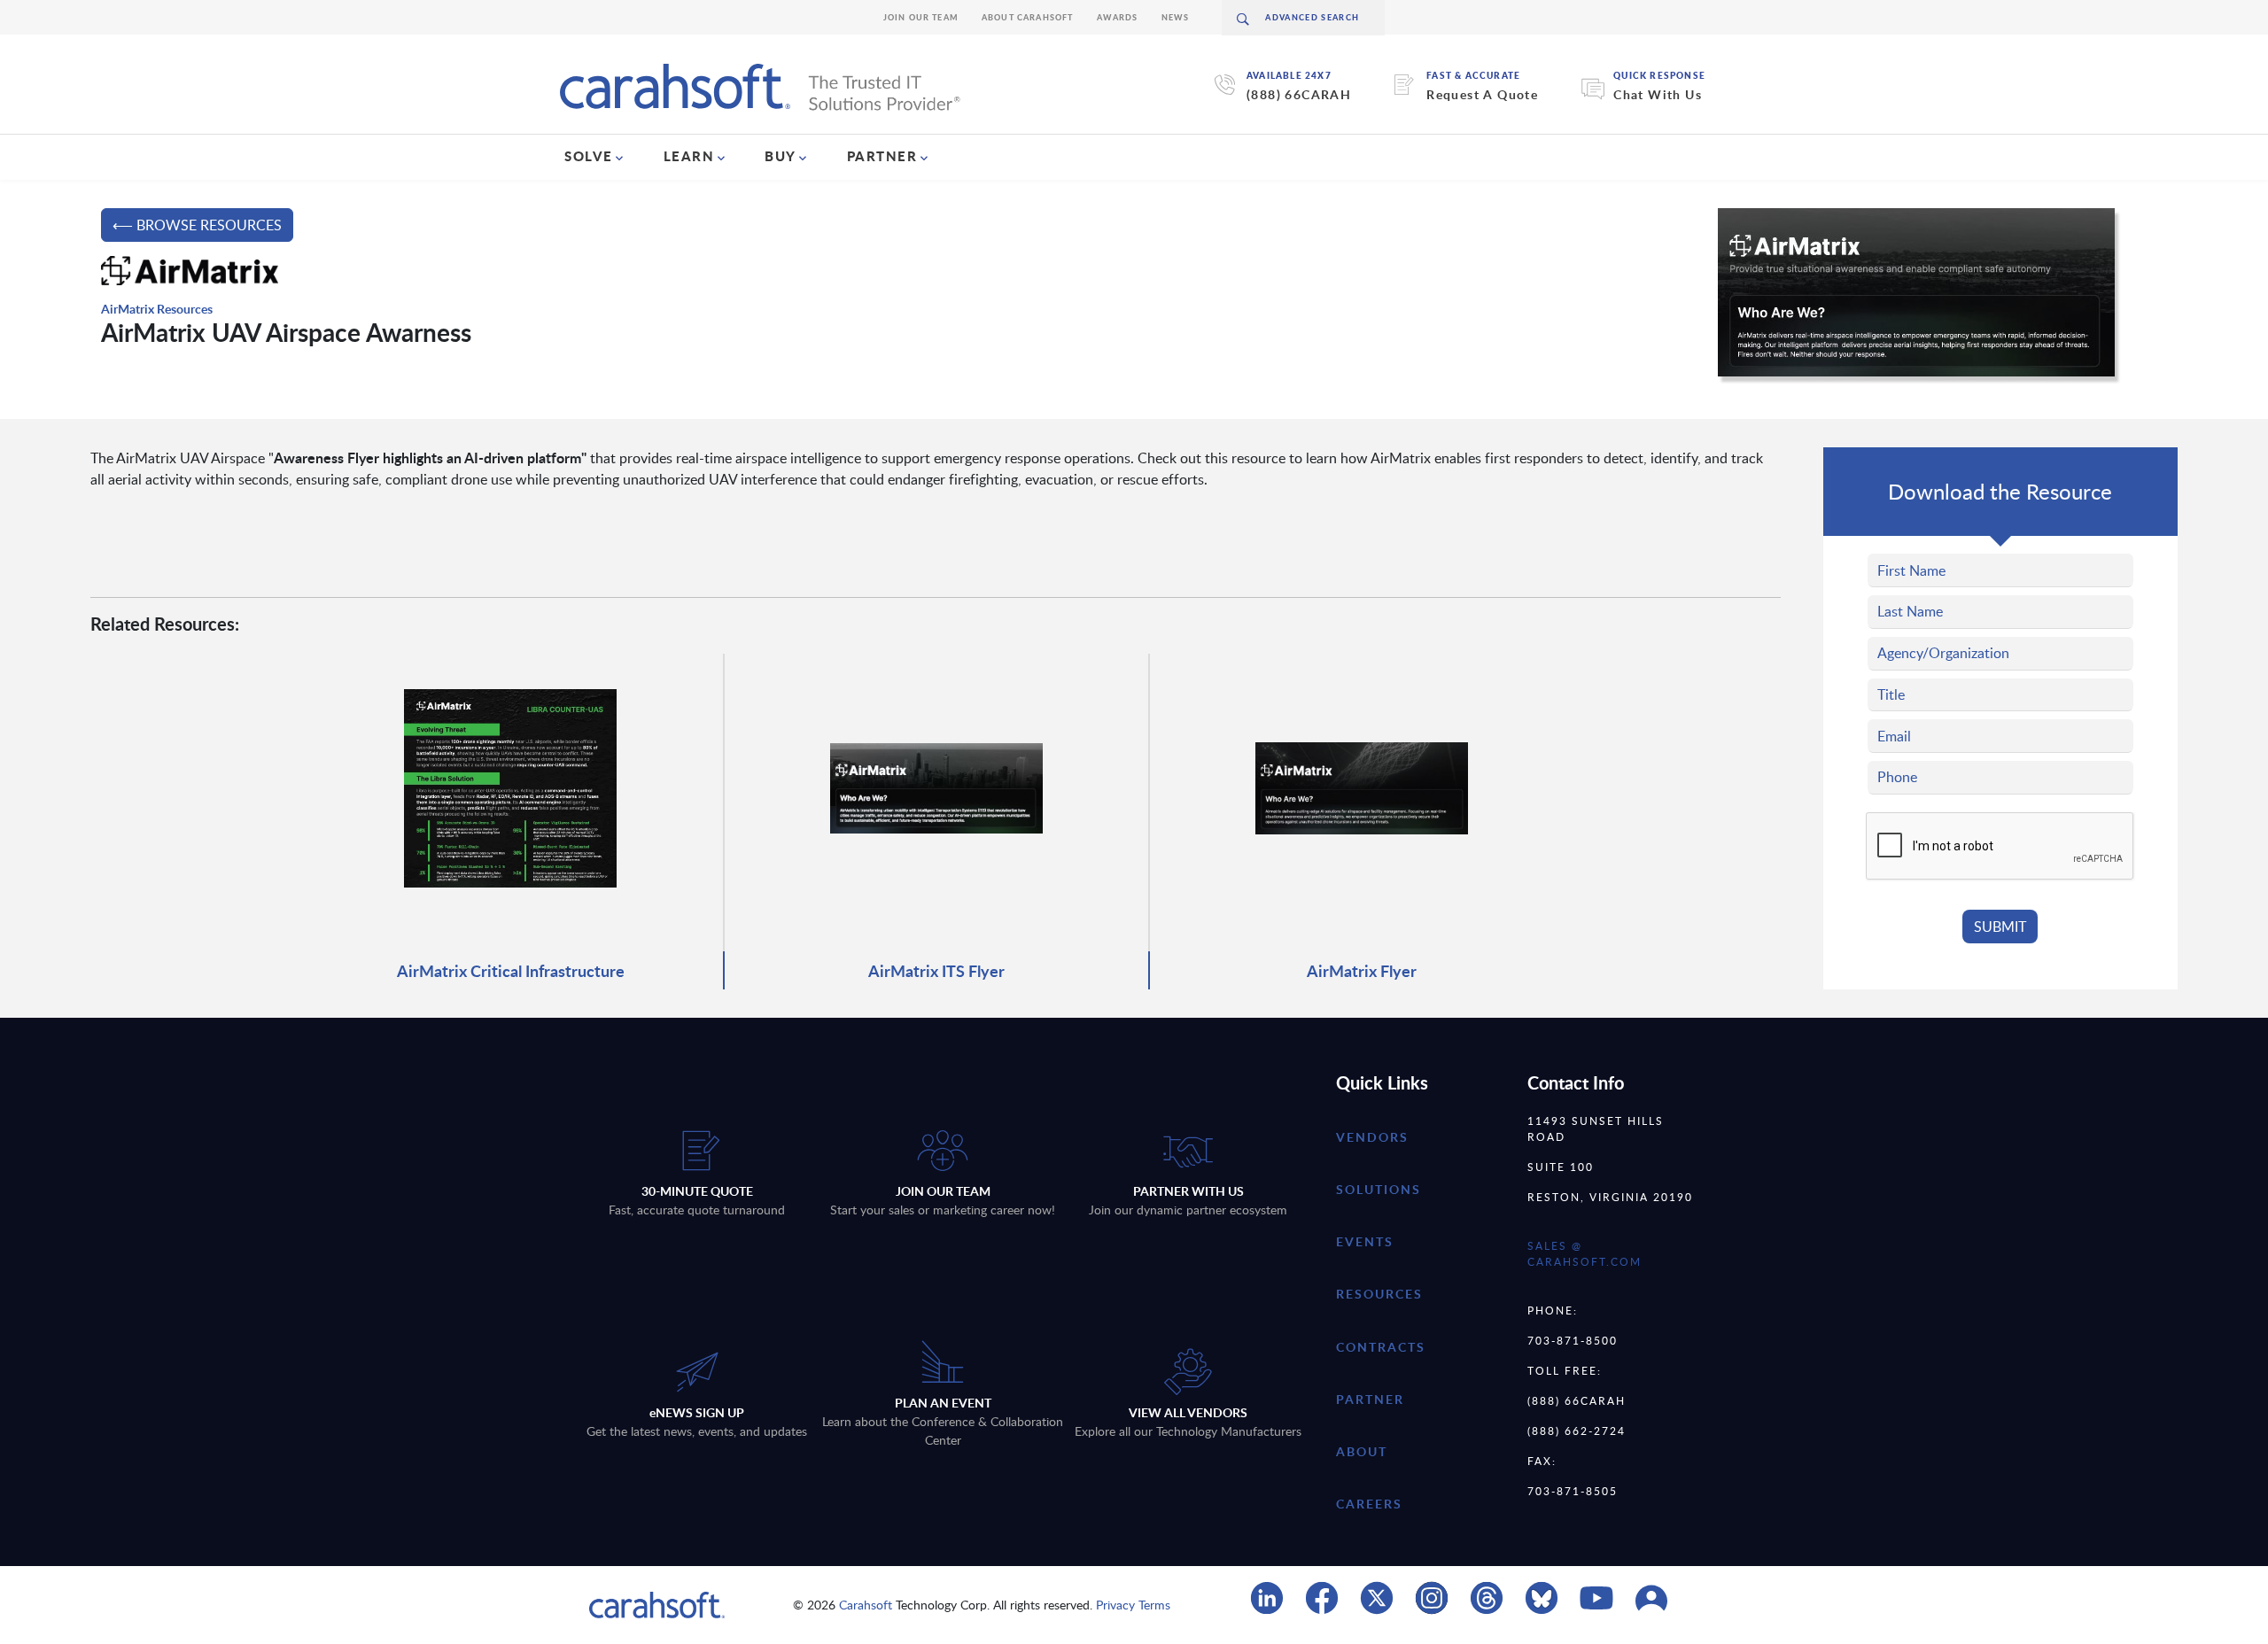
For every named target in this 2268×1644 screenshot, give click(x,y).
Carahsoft (866, 1605)
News (1176, 17)
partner (1370, 1399)
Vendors (1372, 1137)
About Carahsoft (1028, 17)
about (1362, 1451)
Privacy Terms (1133, 1605)
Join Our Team (921, 17)
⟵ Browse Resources (197, 225)
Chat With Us (1658, 94)
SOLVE (589, 156)
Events (1365, 1241)
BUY (781, 156)
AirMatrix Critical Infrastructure (511, 970)
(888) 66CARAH (1299, 94)
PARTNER (882, 156)
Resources (1379, 1294)
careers (1369, 1504)
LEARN (689, 156)
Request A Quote (1482, 94)
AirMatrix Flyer (1362, 970)
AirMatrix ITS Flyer (936, 970)
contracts (1381, 1347)
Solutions (1379, 1189)
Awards (1118, 17)
